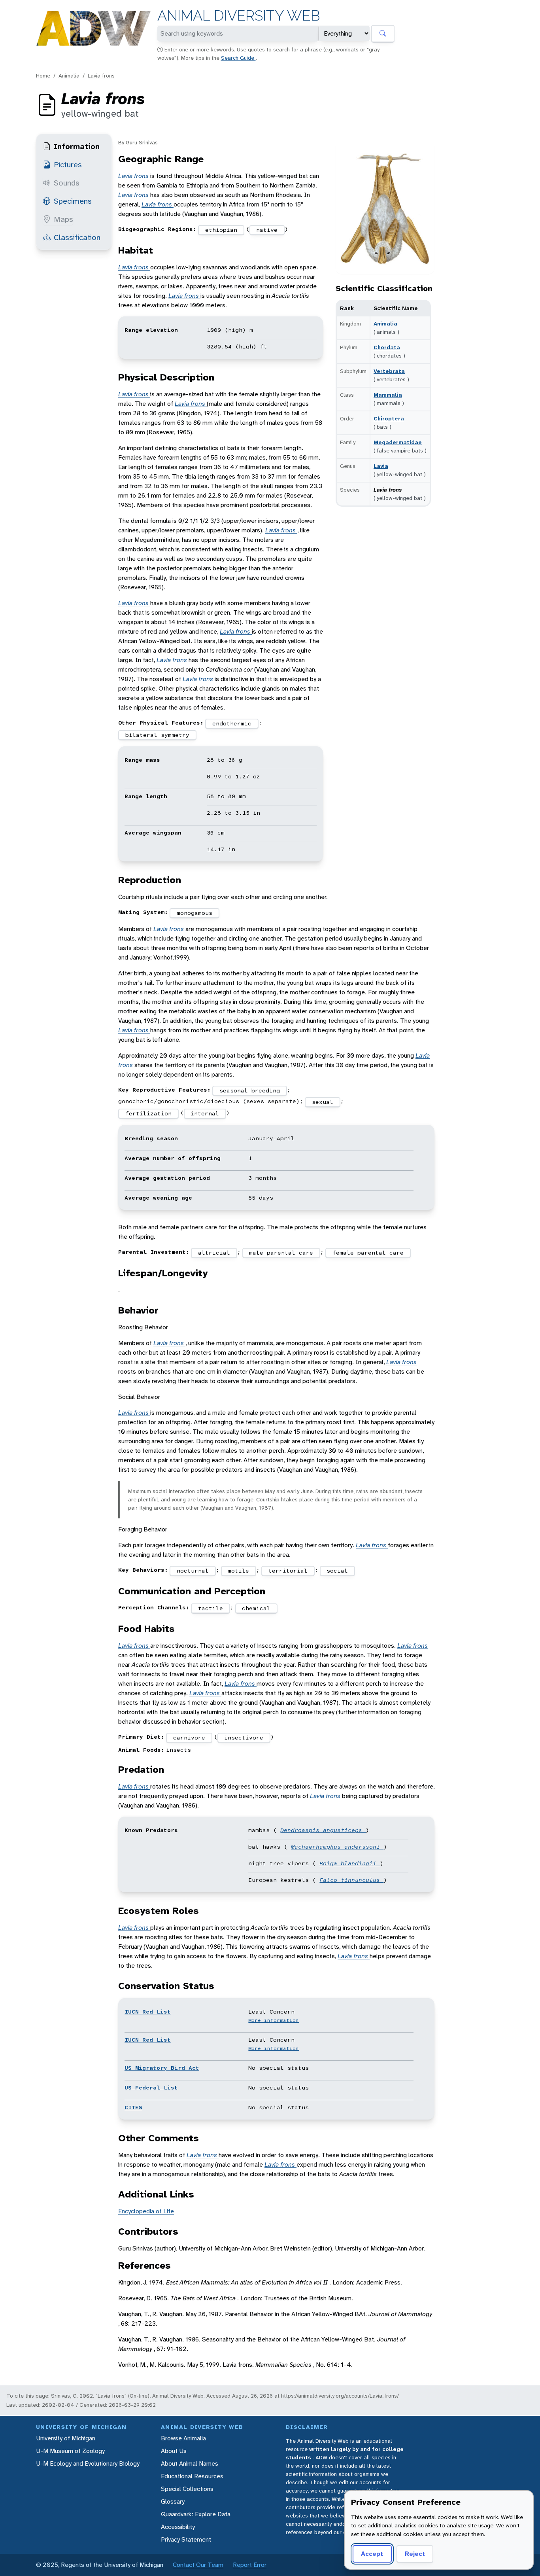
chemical (256, 1608)
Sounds (67, 183)
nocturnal (193, 1571)
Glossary (173, 2501)
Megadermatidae (398, 442)
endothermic (232, 723)
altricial (214, 1253)
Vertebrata (389, 371)
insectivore (244, 1738)
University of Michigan (66, 2438)
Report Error (250, 2565)
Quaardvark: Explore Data (196, 2514)
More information (274, 2020)
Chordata (387, 347)
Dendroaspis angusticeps (323, 1830)
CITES (133, 2107)
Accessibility (178, 2527)
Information (77, 146)
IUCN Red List (148, 2012)
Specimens (73, 201)
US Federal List (151, 2088)
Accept (372, 2554)
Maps (63, 219)
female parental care (368, 1253)
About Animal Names (190, 2463)
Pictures (68, 165)
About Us (174, 2451)
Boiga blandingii (350, 1863)
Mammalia (388, 395)
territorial (288, 1571)
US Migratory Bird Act (162, 2068)
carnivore (189, 1738)
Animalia (69, 76)
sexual (323, 1102)
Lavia (381, 466)
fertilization (148, 1113)
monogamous (194, 913)
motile (238, 1571)
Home (43, 76)
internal (205, 1113)
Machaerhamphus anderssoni (337, 1847)
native (267, 230)
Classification (77, 237)
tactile (211, 1608)
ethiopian (221, 230)
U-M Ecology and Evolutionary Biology (88, 2463)
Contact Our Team (198, 2565)
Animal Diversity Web (239, 16)
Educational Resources (192, 2476)
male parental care (281, 1253)
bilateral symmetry (157, 735)
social (337, 1571)
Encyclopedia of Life (146, 2211)
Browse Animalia (183, 2438)
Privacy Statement (186, 2539)
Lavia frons (101, 76)
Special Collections (187, 2489)
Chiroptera (389, 418)
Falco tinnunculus (351, 1880)
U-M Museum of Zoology (70, 2451)
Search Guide (238, 58)
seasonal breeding (250, 1090)
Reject (415, 2554)
